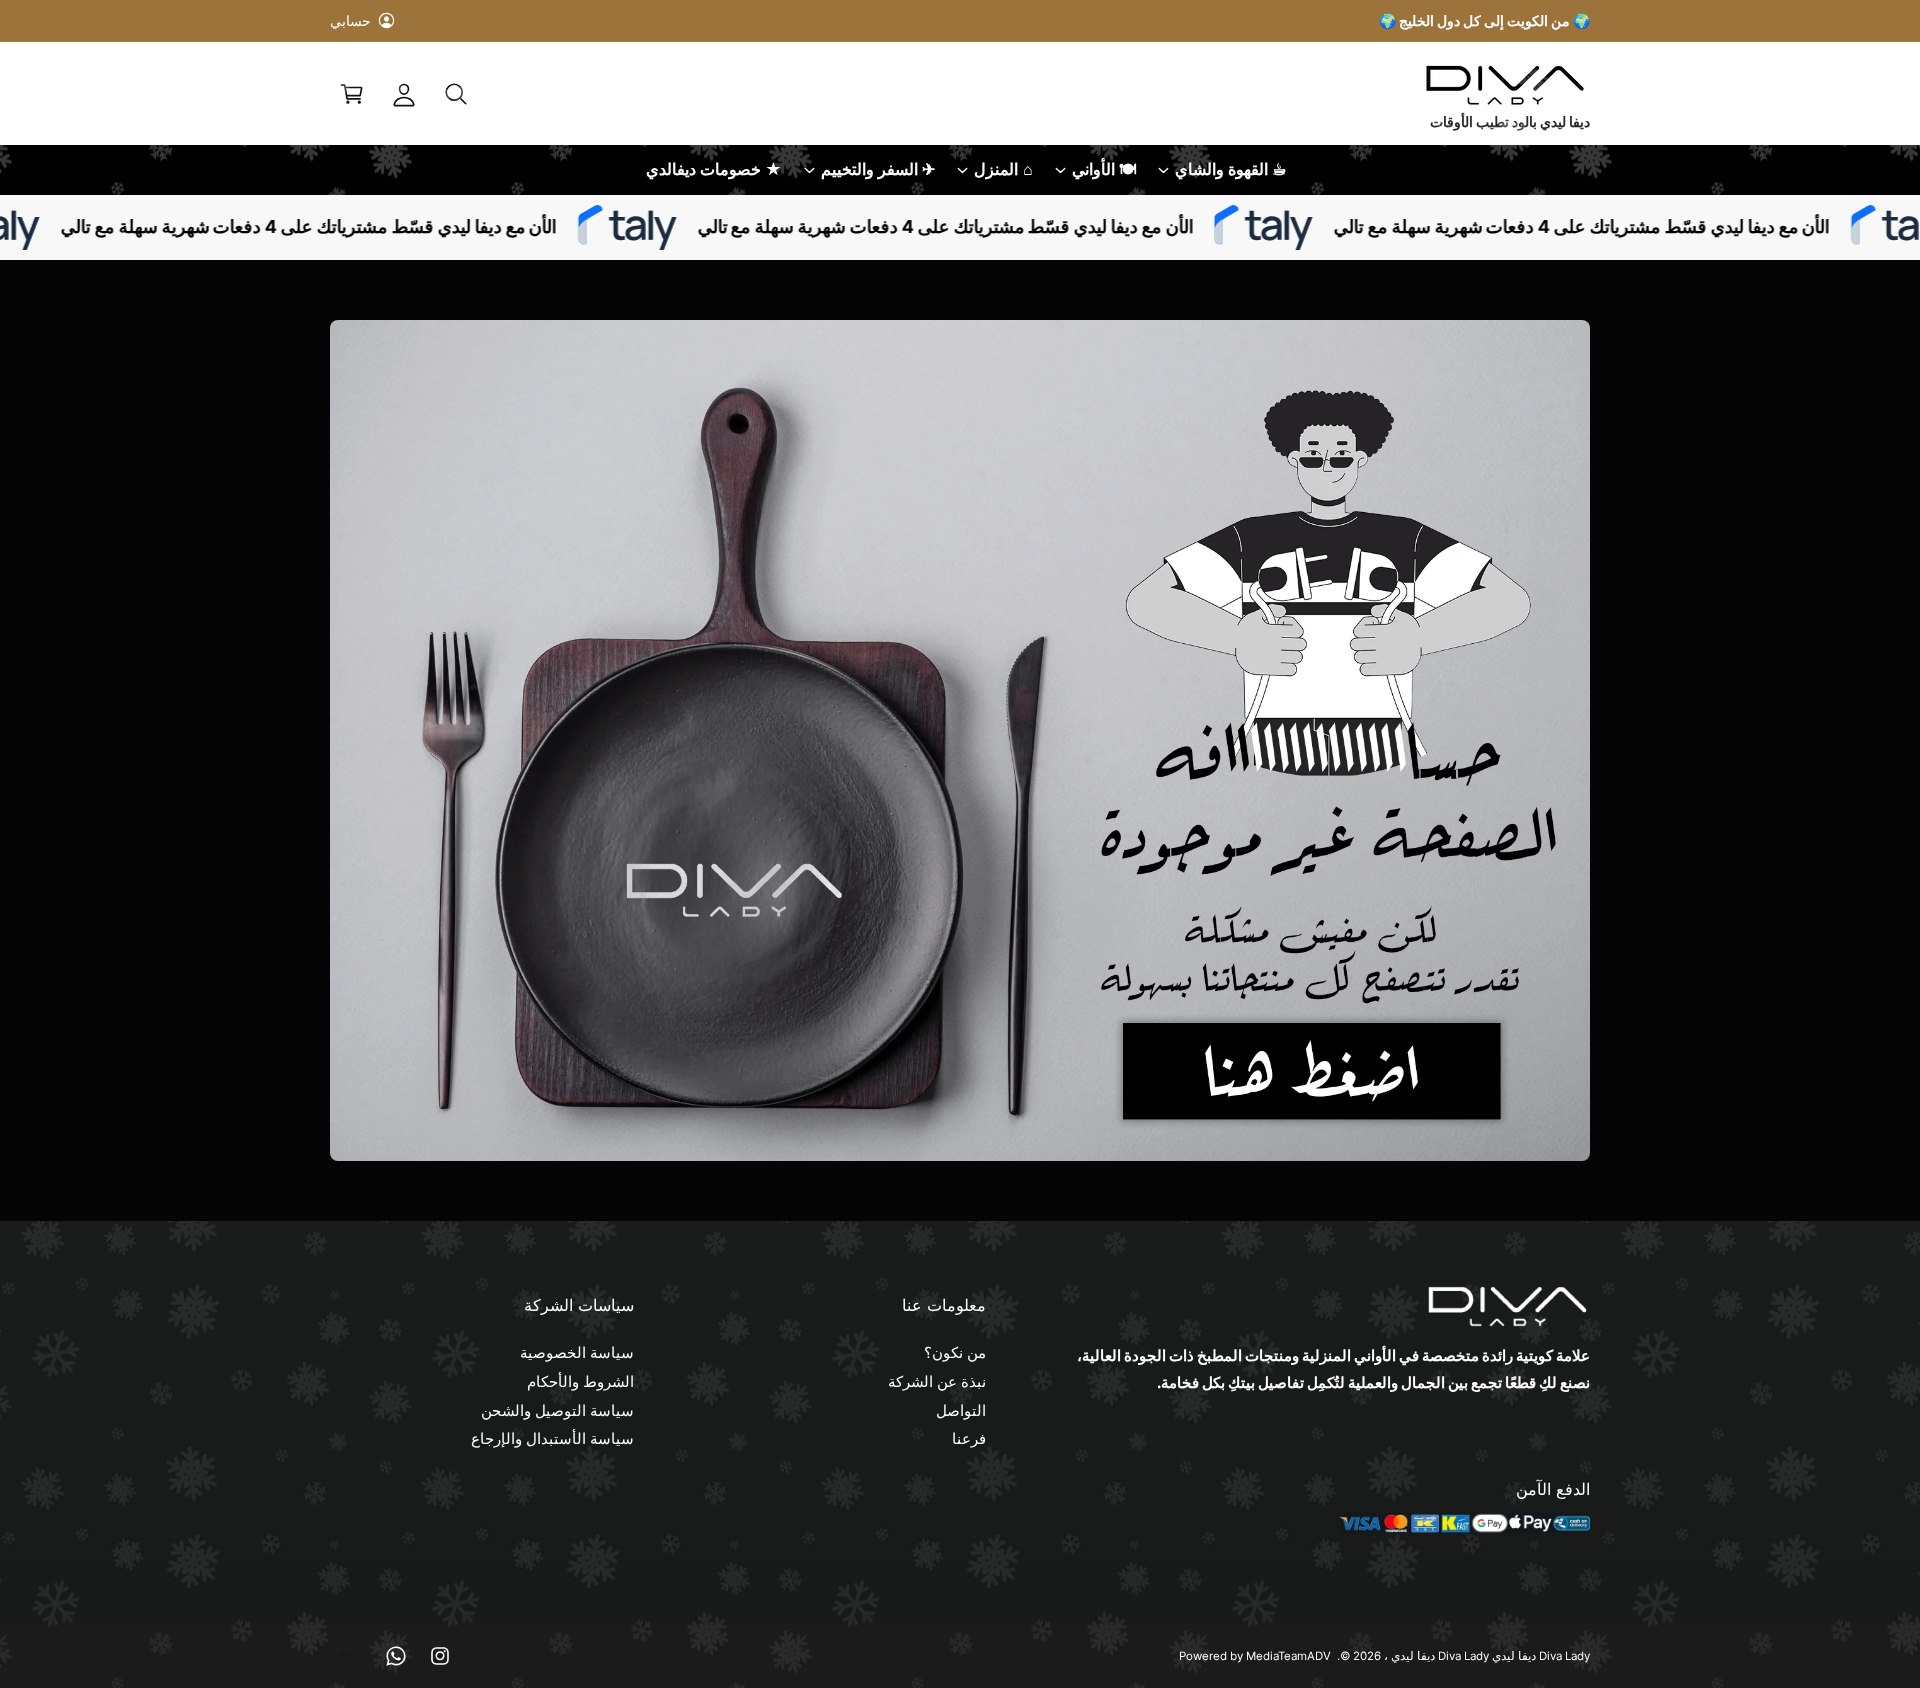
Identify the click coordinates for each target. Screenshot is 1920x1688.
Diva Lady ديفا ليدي (1440, 1656)
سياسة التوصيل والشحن (557, 1410)
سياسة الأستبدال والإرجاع (552, 1438)
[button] (456, 94)
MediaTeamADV (1288, 1656)
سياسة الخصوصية (577, 1352)
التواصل (961, 1410)
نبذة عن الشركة (937, 1381)
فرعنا (969, 1438)
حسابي (350, 20)
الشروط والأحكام (580, 1381)
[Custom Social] (352, 1656)
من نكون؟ (955, 1352)
